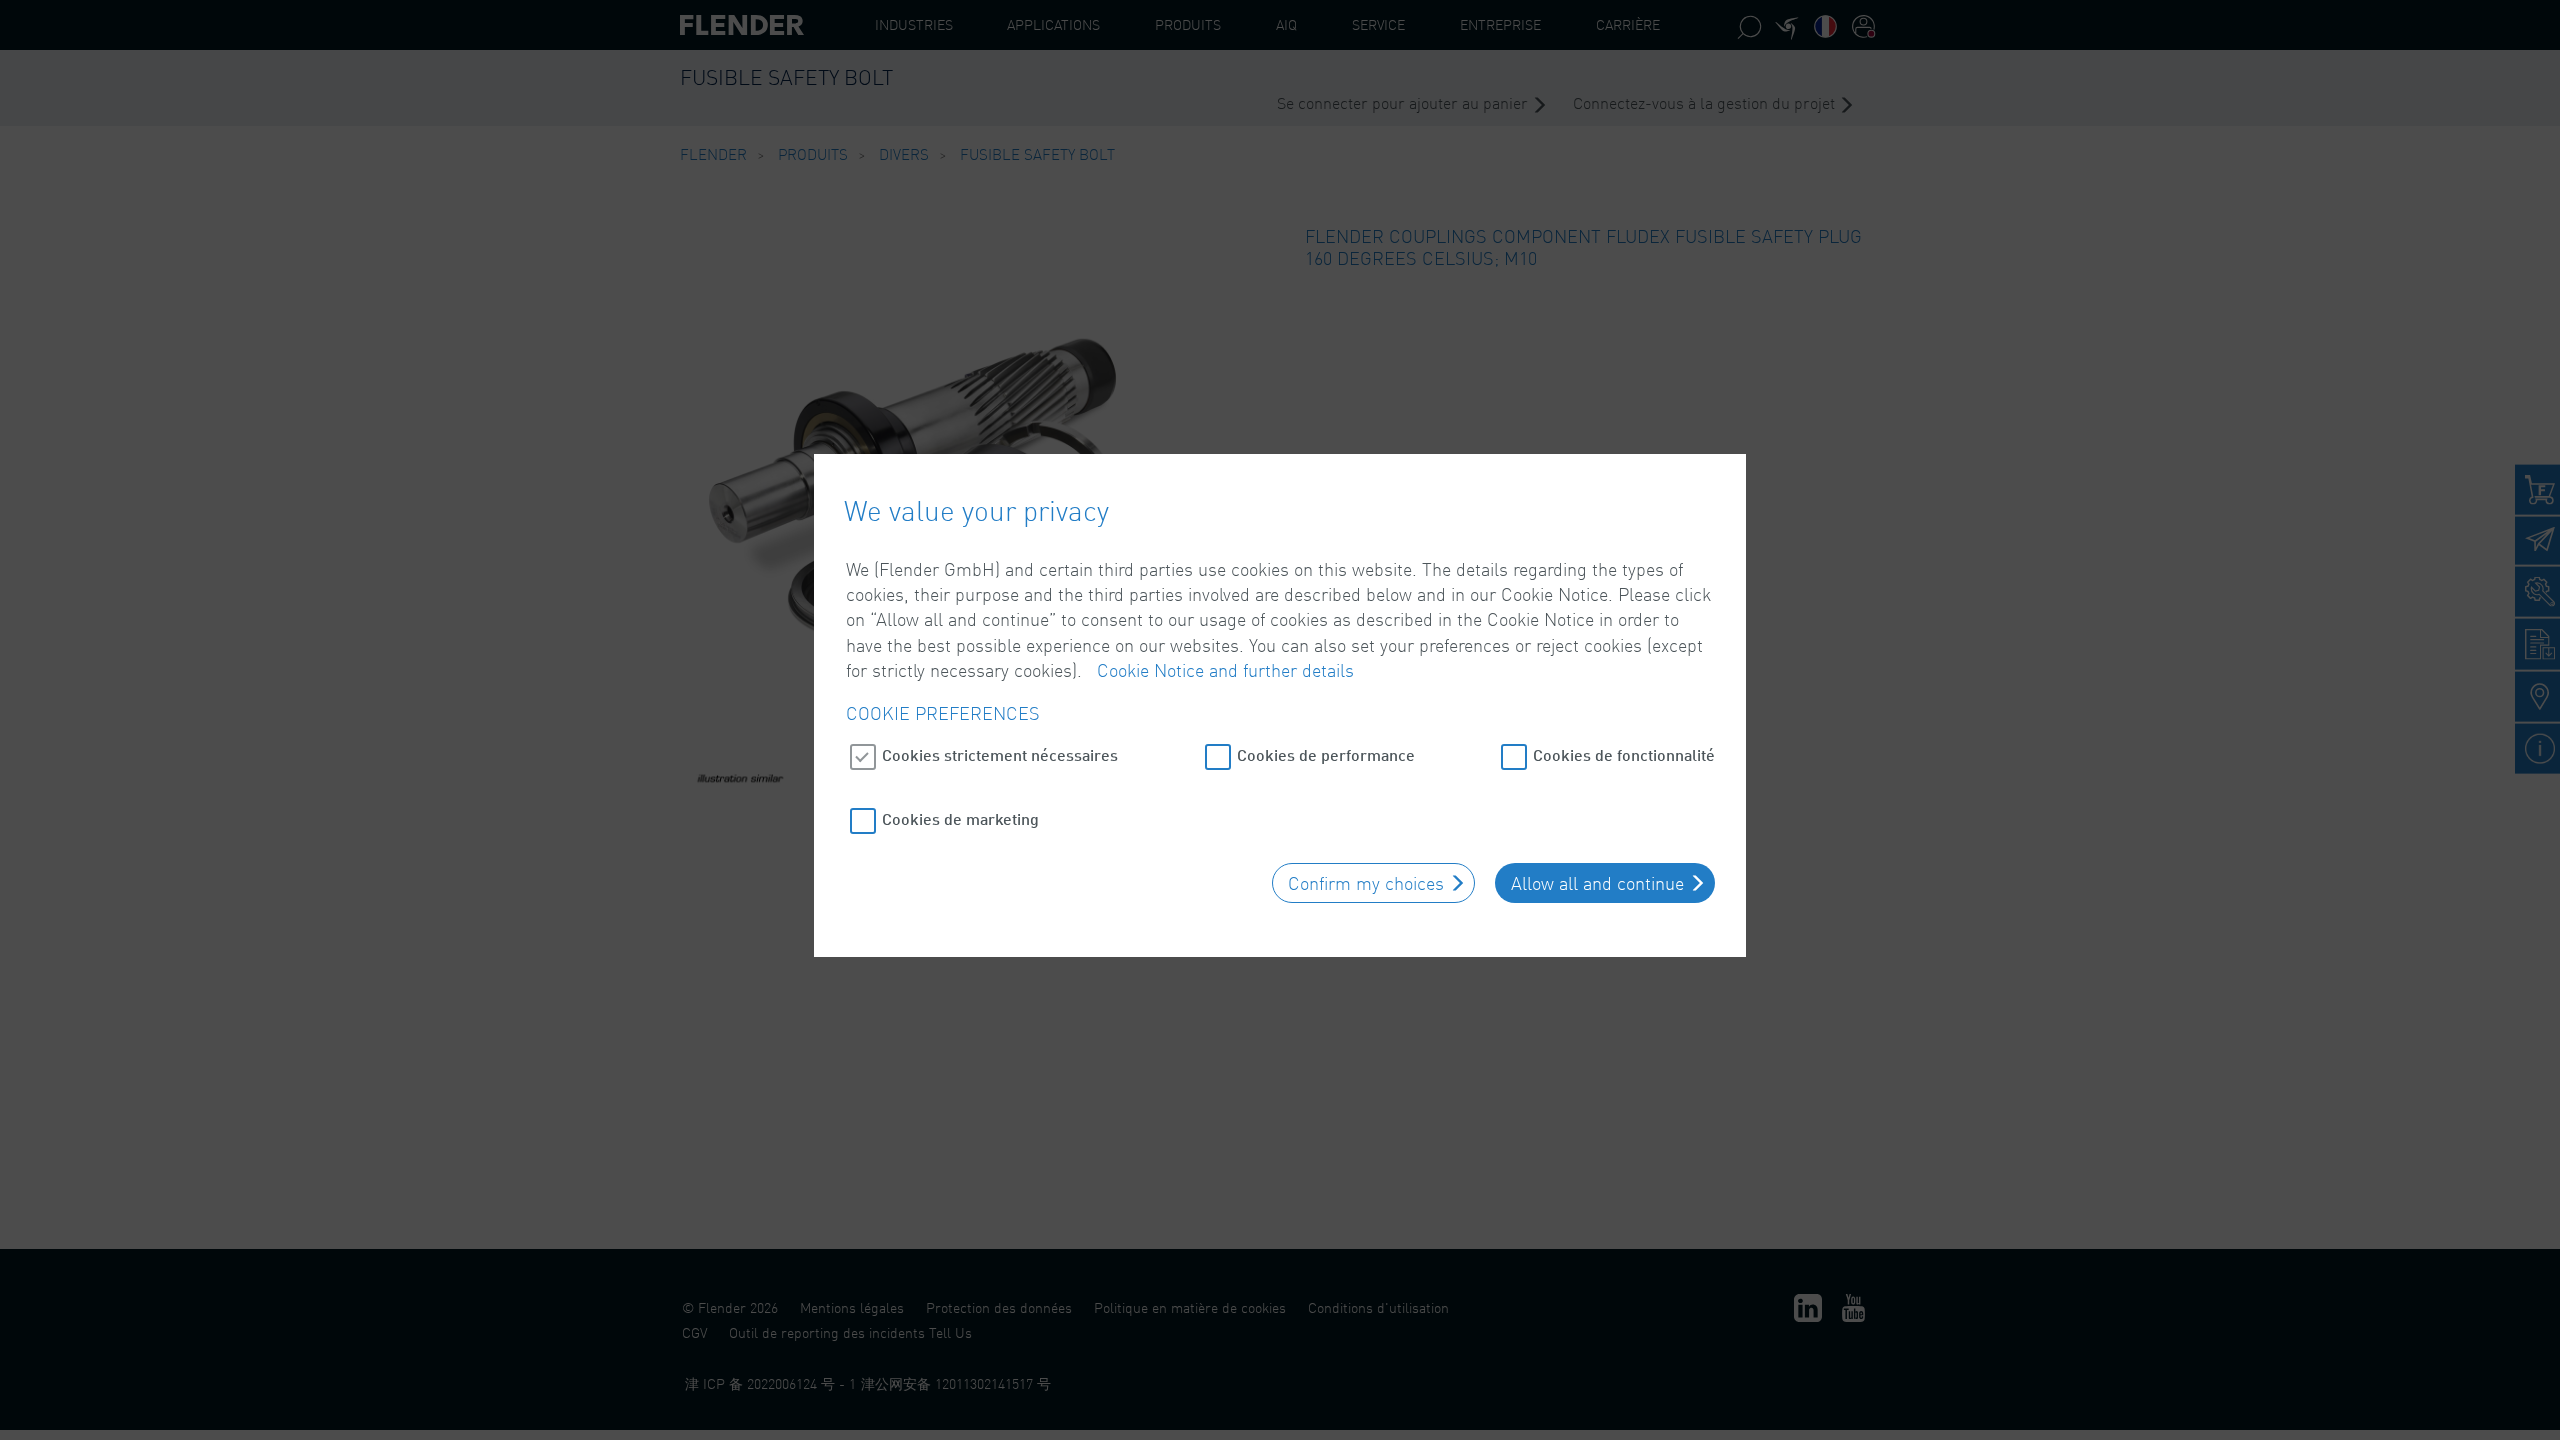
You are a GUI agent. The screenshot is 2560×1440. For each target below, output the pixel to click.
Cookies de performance (1326, 754)
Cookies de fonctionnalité (1624, 754)
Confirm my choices (1366, 883)
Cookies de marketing (960, 818)
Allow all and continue (1597, 883)
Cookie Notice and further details (1225, 670)
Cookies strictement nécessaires (1000, 754)
